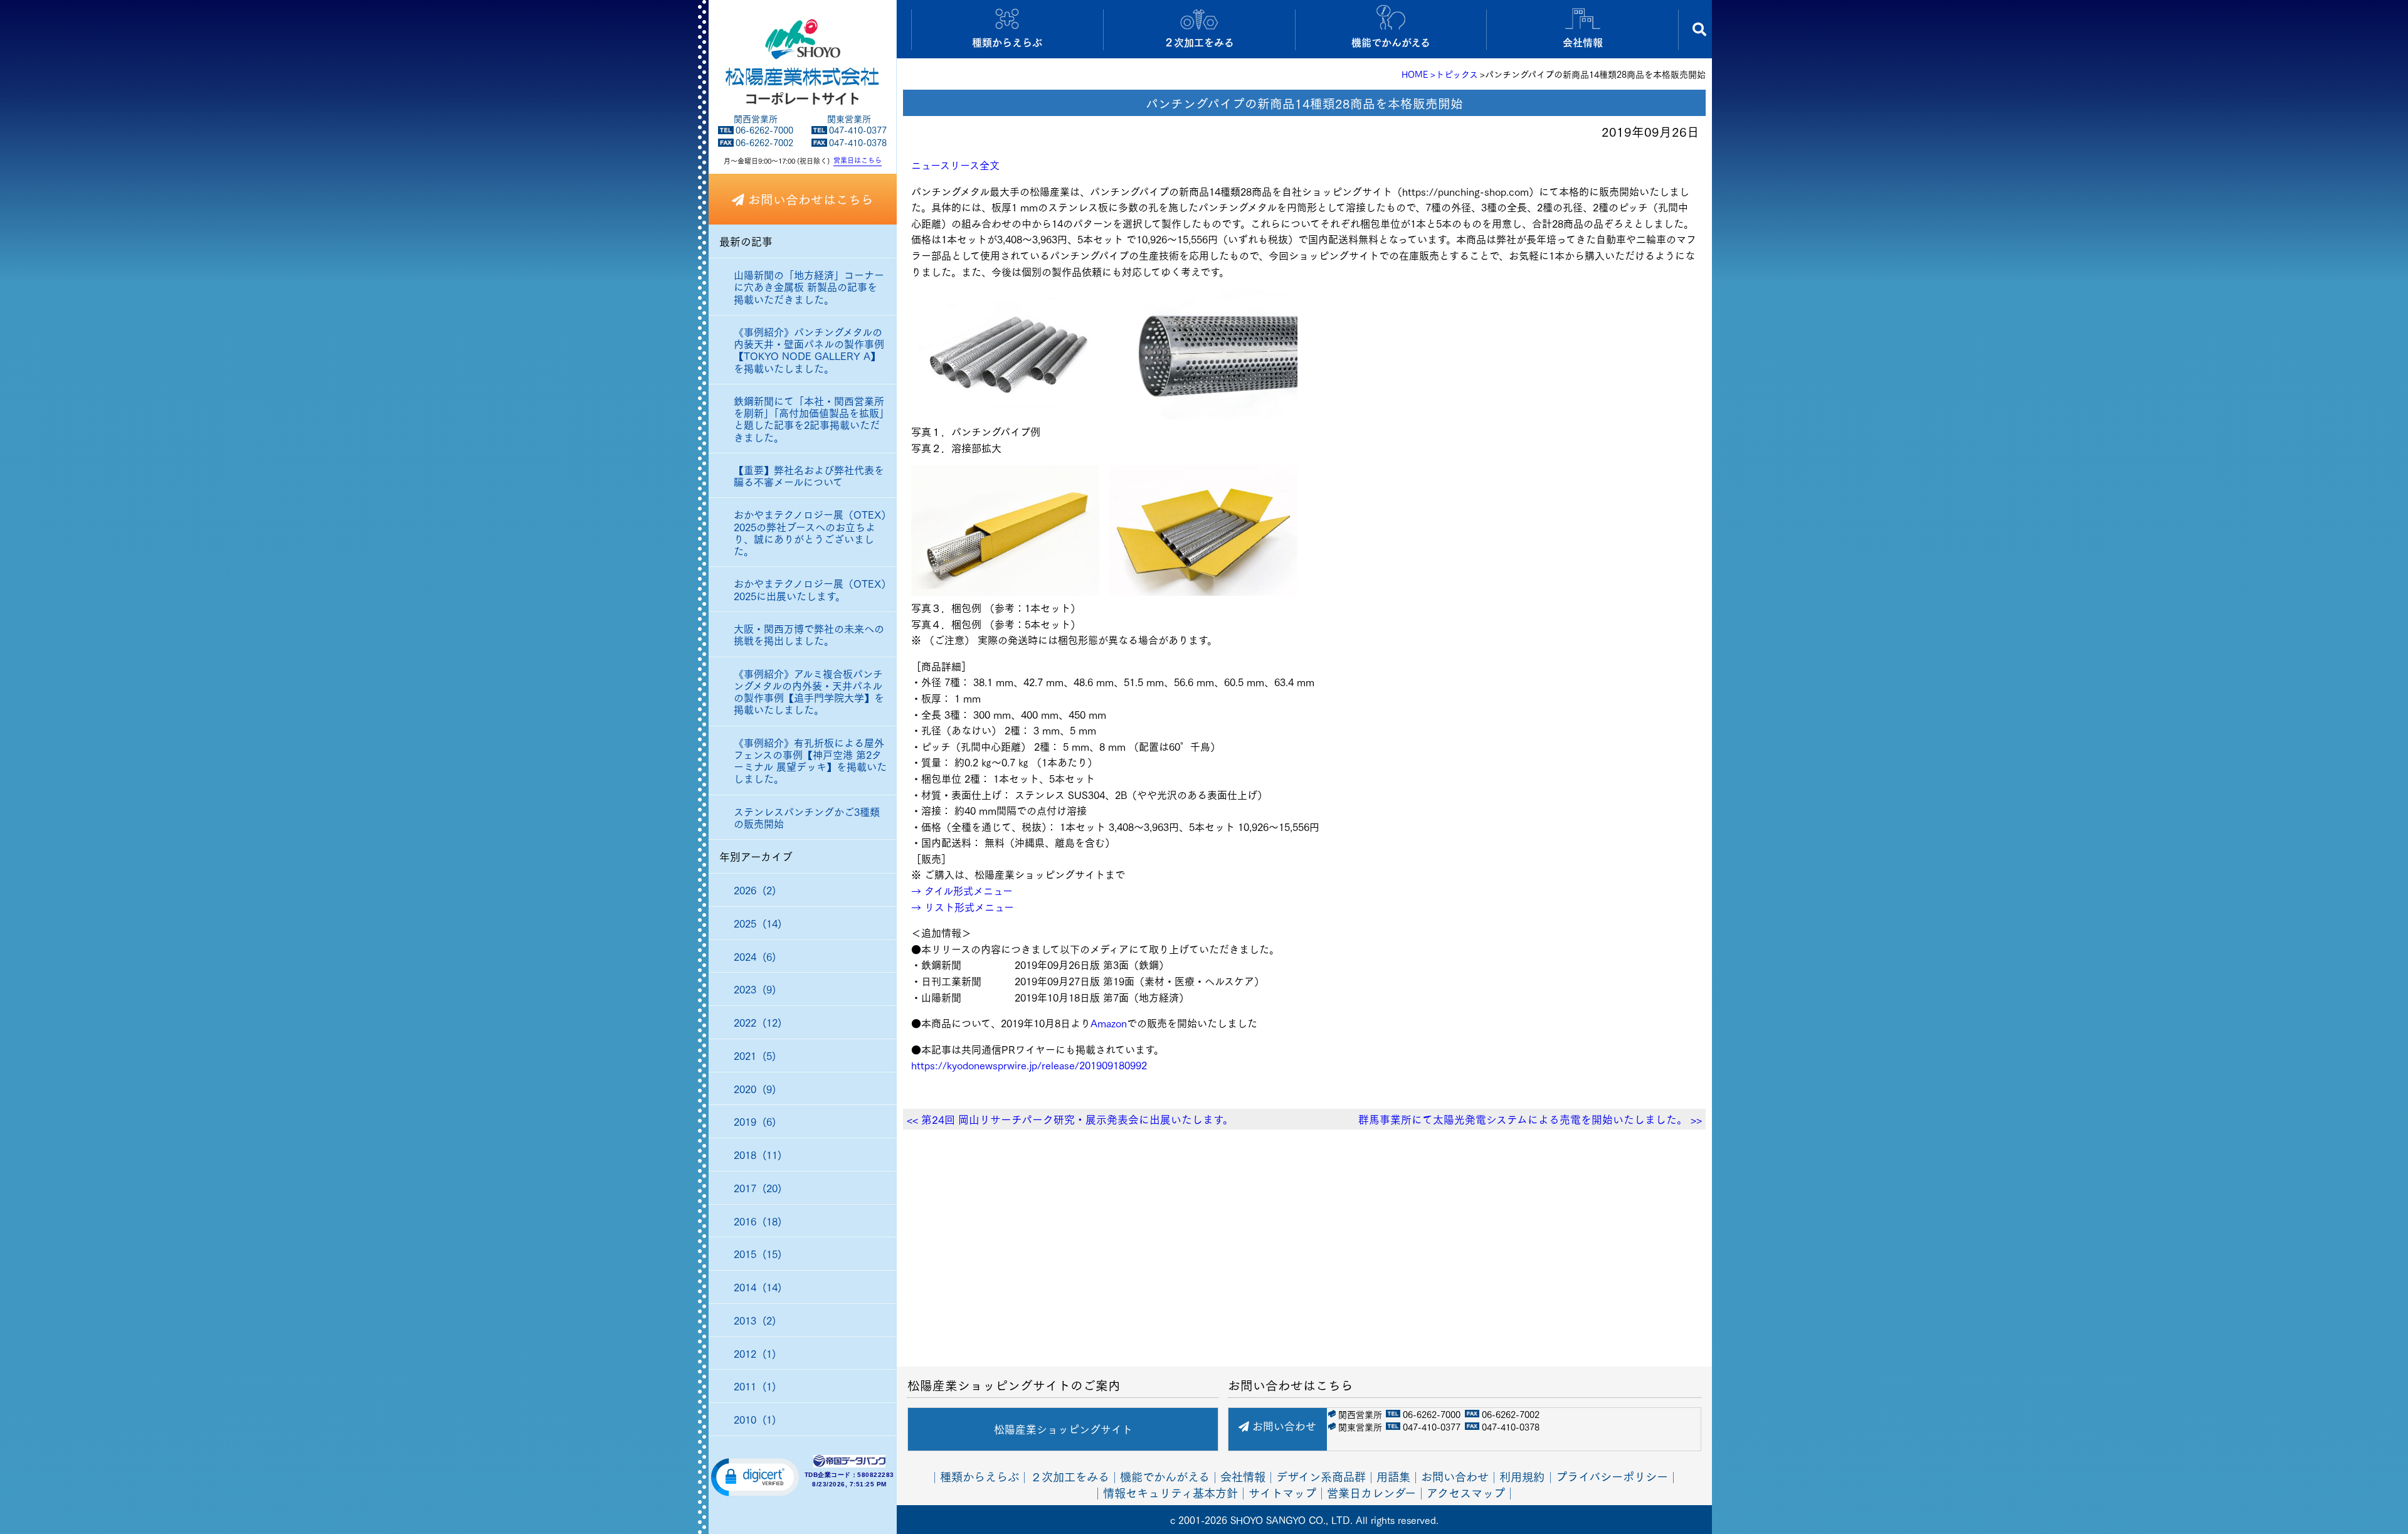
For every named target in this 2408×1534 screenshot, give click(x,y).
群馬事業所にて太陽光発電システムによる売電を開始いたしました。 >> (1530, 1119)
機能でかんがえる (1165, 1476)
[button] (755, 1476)
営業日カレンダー (1371, 1492)
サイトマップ (1282, 1492)
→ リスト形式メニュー (963, 907)
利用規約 (1522, 1476)
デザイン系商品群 (1321, 1476)
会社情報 (1243, 1476)
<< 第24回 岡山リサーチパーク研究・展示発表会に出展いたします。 (1070, 1119)
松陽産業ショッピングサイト (1063, 1429)
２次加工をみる (1070, 1476)
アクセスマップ (1466, 1492)
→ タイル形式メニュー (962, 890)
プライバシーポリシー (1612, 1476)
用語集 (1393, 1476)
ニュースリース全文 (955, 165)
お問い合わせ (1283, 1426)
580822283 (876, 1475)
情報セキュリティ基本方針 (1170, 1492)
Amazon (1109, 1023)
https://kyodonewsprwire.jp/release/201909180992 (1029, 1065)
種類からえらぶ (980, 1476)
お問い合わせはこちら (809, 199)
